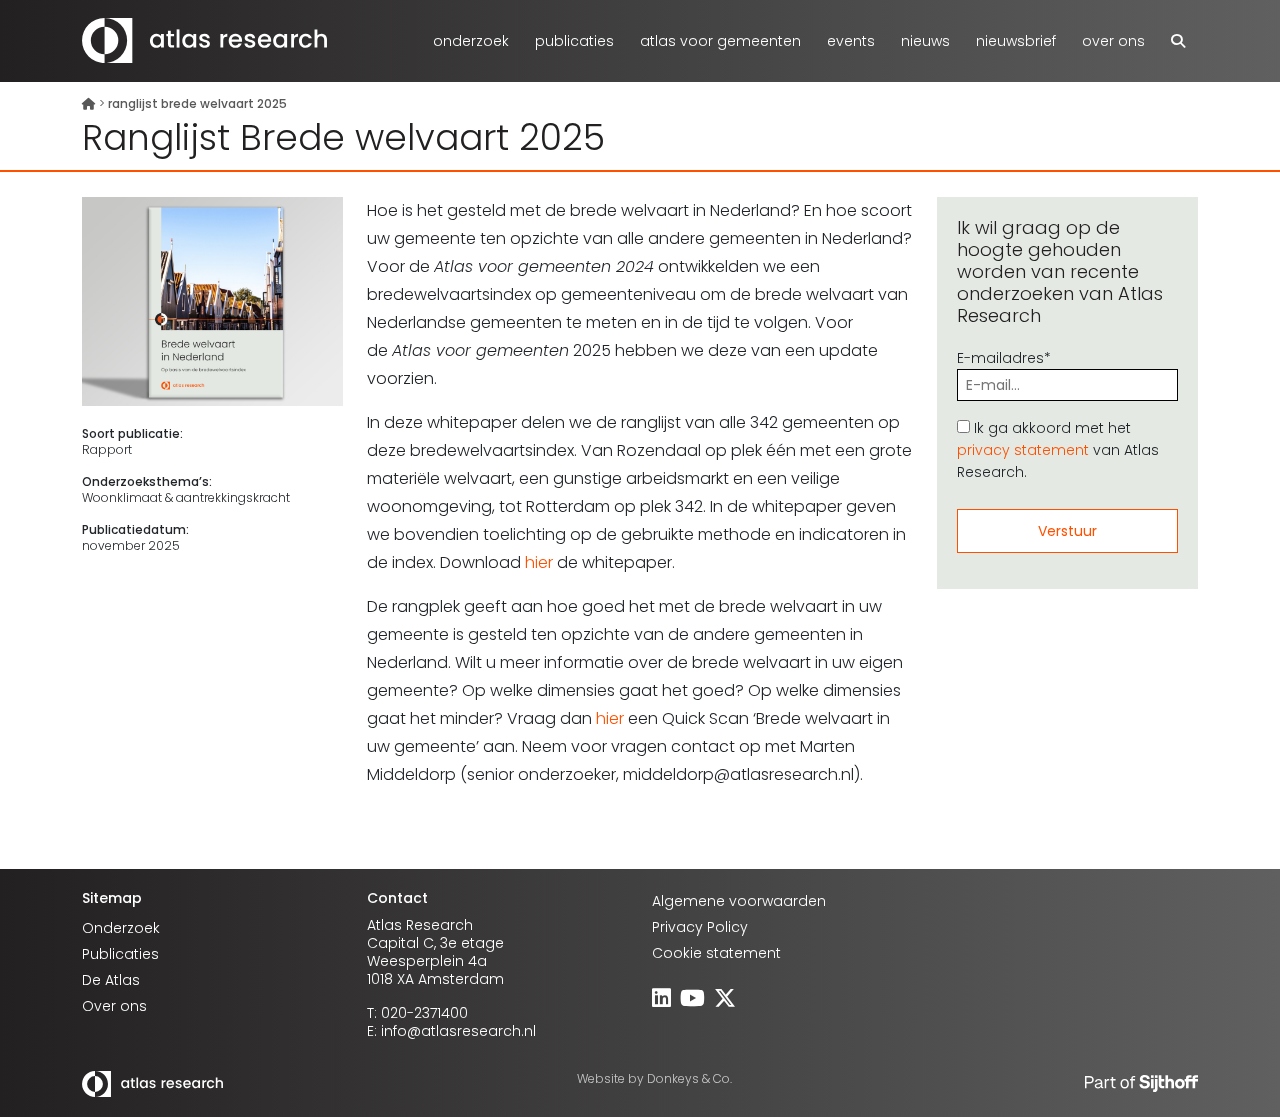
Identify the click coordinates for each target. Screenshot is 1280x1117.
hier (539, 562)
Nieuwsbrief (1016, 41)
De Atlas (111, 980)
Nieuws (925, 41)
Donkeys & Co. (689, 1078)
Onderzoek (471, 41)
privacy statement (1023, 450)
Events (851, 41)
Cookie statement (716, 953)
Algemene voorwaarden (739, 901)
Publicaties (574, 41)
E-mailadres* (1004, 358)
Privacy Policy (700, 927)
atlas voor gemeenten (720, 41)
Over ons (1113, 41)
